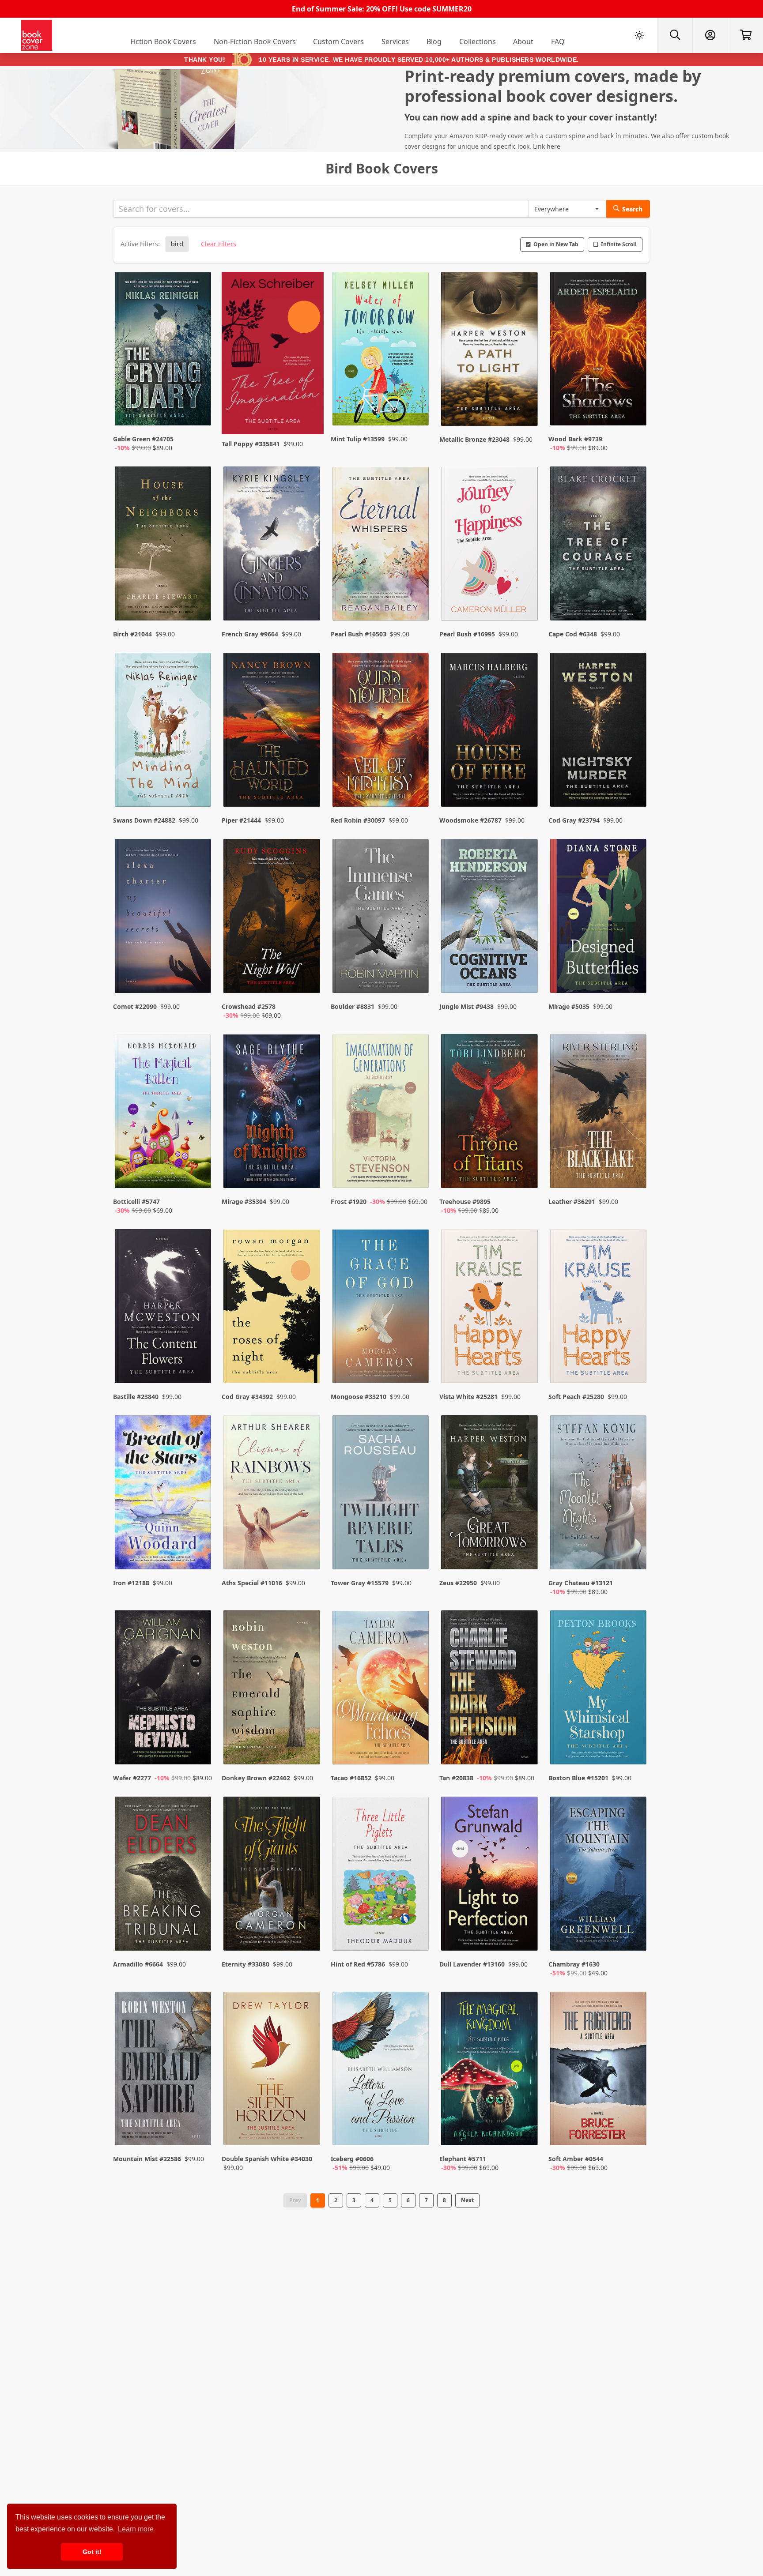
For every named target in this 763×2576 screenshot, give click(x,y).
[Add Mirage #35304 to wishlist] (308, 1173)
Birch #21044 (132, 634)
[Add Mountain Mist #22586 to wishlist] (199, 2130)
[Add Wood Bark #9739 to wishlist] (634, 410)
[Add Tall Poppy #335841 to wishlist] (308, 410)
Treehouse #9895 (465, 1202)
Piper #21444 (241, 820)
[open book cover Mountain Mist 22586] (164, 2071)
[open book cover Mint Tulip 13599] (381, 351)
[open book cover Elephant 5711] (490, 2071)
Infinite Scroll (619, 244)
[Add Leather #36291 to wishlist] (634, 1173)
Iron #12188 (131, 1583)
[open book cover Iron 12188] (164, 1494)
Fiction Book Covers (163, 41)
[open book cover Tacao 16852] (381, 1689)
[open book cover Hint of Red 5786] (381, 1876)
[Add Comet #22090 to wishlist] (199, 978)
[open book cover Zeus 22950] (490, 1494)
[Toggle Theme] (639, 35)
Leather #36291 (572, 1202)
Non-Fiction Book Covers (255, 41)
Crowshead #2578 (249, 1006)
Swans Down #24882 (144, 820)
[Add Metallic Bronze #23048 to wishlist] (525, 410)
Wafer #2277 (132, 1778)
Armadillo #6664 (138, 1964)
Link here (547, 146)
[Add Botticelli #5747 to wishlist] (199, 1173)
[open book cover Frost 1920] (381, 1113)
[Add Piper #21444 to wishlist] (308, 782)
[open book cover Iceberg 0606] (381, 2071)
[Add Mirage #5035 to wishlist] (634, 978)
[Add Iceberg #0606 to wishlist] (416, 2130)
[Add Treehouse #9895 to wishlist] (525, 1173)
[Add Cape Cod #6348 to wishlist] (634, 596)
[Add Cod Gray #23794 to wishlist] (634, 782)
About (523, 41)
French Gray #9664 (250, 634)
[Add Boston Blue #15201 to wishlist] (634, 1740)
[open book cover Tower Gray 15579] (381, 1494)
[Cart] (745, 35)
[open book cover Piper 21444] (272, 732)
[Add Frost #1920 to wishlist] (416, 1173)
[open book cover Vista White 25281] (490, 1308)
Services (395, 41)
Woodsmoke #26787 (470, 820)
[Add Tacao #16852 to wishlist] (416, 1740)
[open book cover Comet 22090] (164, 918)
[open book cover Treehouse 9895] (490, 1113)
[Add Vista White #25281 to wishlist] (525, 1359)
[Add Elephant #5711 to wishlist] (525, 2130)
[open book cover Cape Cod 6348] (599, 545)
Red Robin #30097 (358, 820)
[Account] (710, 35)
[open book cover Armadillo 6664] (164, 1876)
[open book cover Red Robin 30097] (381, 732)
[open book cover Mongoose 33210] (381, 1308)
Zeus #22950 (458, 1583)
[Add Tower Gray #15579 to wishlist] (416, 1554)
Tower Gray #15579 (360, 1583)
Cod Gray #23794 (574, 820)
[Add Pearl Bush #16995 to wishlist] (525, 596)
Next (467, 2200)
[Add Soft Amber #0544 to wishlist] (634, 2130)
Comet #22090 (135, 1006)
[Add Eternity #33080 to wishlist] (308, 1935)
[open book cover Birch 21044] (164, 545)
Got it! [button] (92, 2552)
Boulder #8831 (353, 1006)
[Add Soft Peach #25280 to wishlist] (634, 1359)
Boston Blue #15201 (578, 1778)
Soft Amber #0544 (576, 2159)
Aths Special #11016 (252, 1583)
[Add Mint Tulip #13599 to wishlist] (416, 410)
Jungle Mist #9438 (466, 1006)
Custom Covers (338, 41)
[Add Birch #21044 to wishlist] (199, 596)
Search (632, 209)
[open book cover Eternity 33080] (272, 1876)
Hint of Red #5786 (358, 1964)
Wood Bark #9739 (575, 439)
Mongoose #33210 (359, 1397)
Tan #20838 (456, 1778)
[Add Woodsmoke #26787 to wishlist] (525, 782)
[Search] (675, 35)
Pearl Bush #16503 (359, 634)
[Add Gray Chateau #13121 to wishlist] (634, 1554)
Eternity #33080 (246, 1964)
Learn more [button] (136, 2529)
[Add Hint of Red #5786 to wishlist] (416, 1935)
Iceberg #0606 (352, 2159)
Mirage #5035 (569, 1006)
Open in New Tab (556, 244)
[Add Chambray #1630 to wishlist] (634, 1935)
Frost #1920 (349, 1202)
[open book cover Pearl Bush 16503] (381, 545)
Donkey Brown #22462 (256, 1778)
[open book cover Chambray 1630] (599, 1876)
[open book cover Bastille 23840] (164, 1308)
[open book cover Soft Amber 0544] (599, 2071)
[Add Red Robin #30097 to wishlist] (416, 782)
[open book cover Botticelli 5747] (164, 1113)
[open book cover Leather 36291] (599, 1113)
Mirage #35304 (244, 1202)
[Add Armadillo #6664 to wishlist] (199, 1935)
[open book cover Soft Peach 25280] (599, 1308)
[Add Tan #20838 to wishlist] (525, 1740)
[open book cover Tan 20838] (490, 1689)
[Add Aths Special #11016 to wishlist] (308, 1554)
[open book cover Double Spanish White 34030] (272, 2071)
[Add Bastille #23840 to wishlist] (199, 1359)
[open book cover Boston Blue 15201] (599, 1689)
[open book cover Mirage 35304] (272, 1113)
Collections (478, 41)
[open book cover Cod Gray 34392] (272, 1308)
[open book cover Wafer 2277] (164, 1689)
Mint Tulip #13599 (358, 439)
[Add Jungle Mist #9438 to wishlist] (525, 978)
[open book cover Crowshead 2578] (272, 918)
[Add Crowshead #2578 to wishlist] (308, 978)
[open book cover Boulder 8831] (381, 918)
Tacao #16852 (351, 1778)
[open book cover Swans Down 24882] (164, 732)
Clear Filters (219, 244)
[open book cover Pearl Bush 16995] (490, 545)
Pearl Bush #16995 (467, 634)
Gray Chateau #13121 (581, 1583)
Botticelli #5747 (136, 1202)
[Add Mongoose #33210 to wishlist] (416, 1359)
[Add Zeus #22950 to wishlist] (525, 1554)
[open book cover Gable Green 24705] (164, 351)
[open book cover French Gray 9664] (272, 545)
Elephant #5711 (463, 2159)
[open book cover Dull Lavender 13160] (490, 1876)
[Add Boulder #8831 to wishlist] (416, 978)
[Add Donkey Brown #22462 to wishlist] (308, 1740)
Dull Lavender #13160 (472, 1964)
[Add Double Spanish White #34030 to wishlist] (308, 2130)
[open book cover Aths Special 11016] (272, 1494)
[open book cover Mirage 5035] (599, 918)
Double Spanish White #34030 (267, 2159)
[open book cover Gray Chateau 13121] (599, 1494)
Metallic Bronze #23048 (474, 439)
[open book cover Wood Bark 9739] (599, 351)
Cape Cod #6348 (573, 634)
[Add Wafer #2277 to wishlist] (199, 1740)
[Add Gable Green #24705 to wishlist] (199, 410)
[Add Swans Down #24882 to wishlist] (199, 782)
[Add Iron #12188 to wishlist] (199, 1554)
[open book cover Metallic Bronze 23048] (490, 351)
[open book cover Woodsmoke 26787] (490, 732)
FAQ (558, 41)
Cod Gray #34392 (247, 1397)
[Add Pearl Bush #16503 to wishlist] (416, 596)
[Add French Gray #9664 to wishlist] (308, 596)
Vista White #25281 (468, 1397)
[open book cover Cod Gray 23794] (599, 732)
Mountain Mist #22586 (147, 2159)
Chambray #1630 (574, 1964)
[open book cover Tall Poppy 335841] (272, 353)
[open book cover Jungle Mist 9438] (490, 918)
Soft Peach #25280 (576, 1397)
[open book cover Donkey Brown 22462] (272, 1689)
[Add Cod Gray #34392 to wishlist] (308, 1359)
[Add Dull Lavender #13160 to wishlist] (525, 1935)
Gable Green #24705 (143, 439)
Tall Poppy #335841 (251, 444)
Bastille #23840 (136, 1397)
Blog (434, 41)
